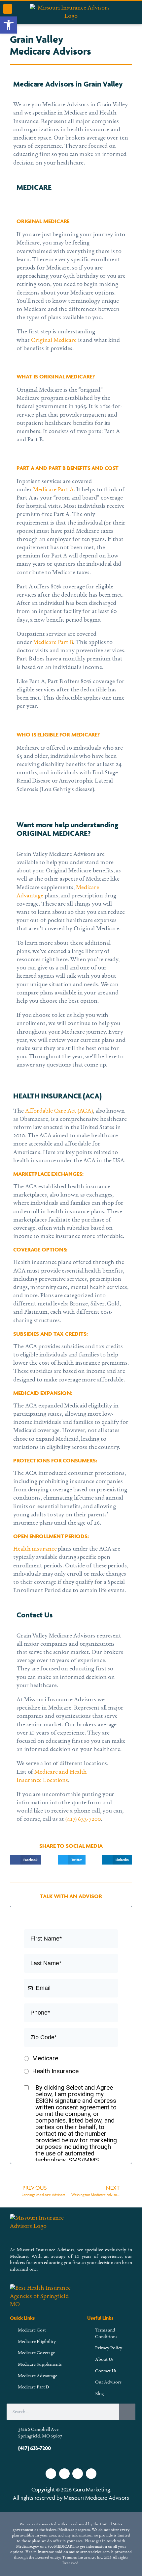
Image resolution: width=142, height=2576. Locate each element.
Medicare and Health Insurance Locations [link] (52, 1776)
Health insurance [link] (35, 1549)
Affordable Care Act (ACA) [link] (59, 1111)
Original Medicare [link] (54, 340)
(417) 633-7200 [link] (83, 1819)
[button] (8, 9)
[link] (9, 25)
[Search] (127, 2412)
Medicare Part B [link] (53, 643)
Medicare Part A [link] (53, 490)
